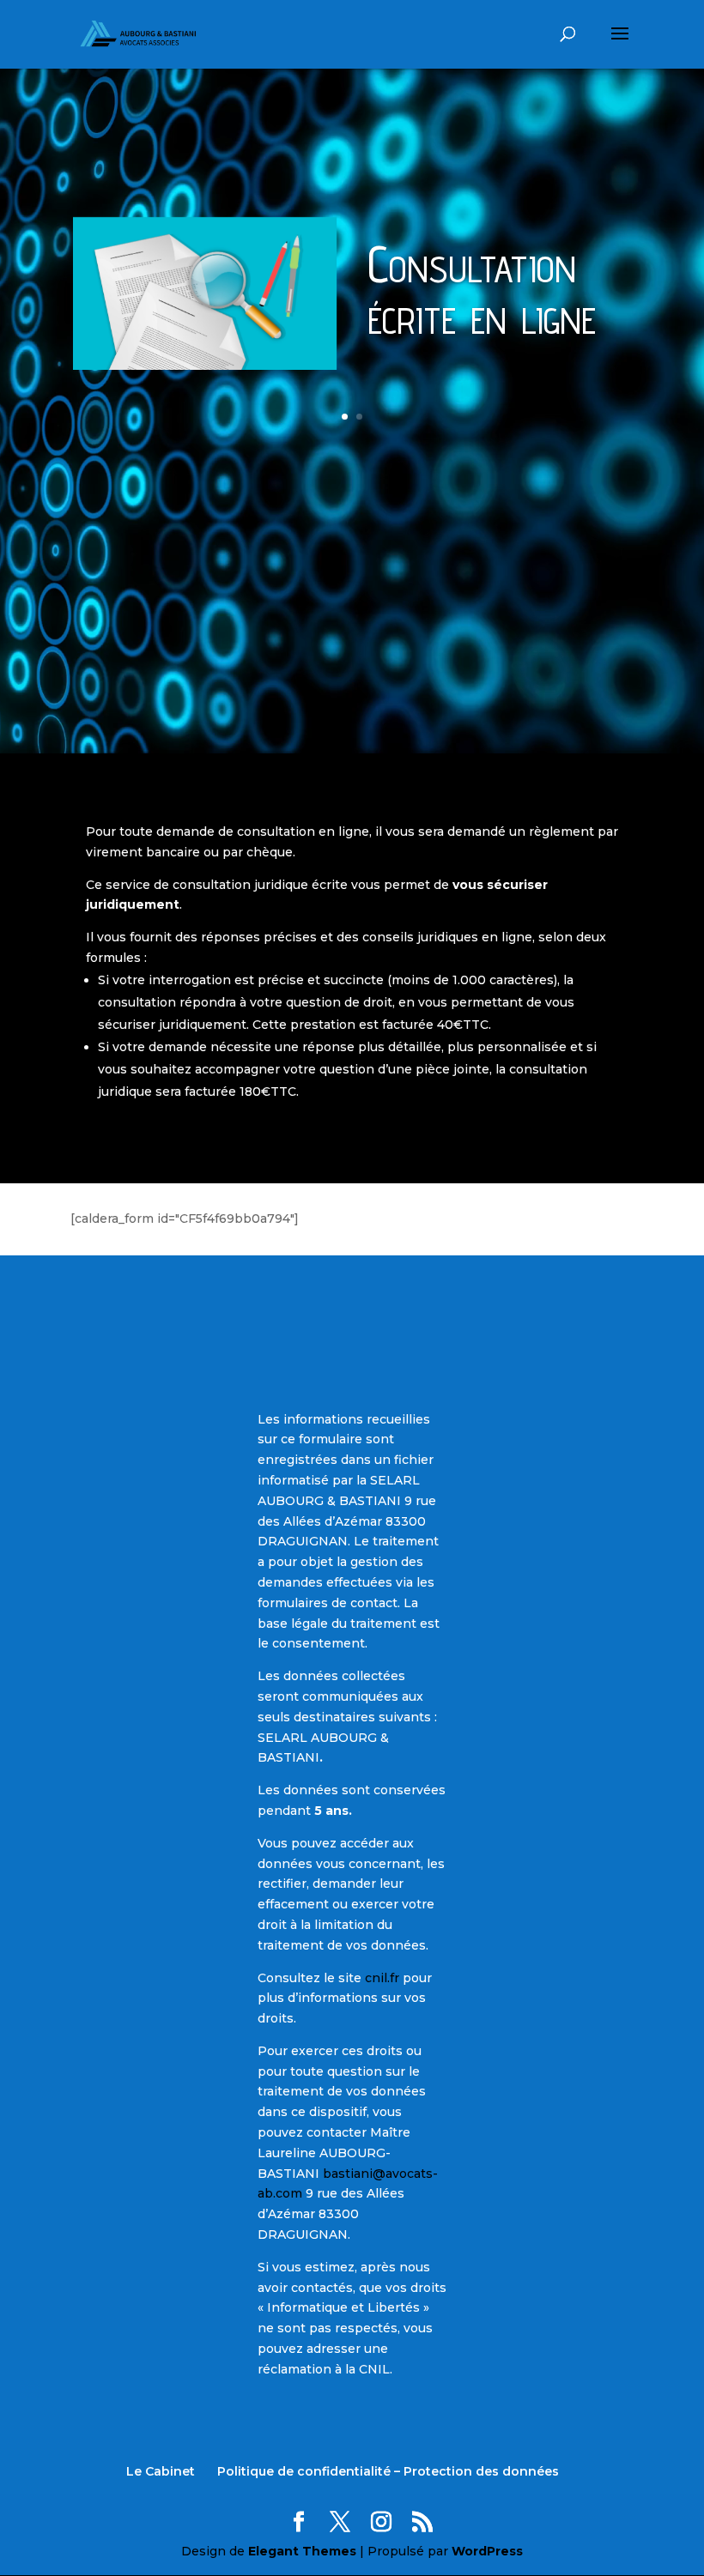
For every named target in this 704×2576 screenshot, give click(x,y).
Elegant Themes (302, 2551)
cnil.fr (382, 1978)
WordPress (487, 2551)
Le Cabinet (161, 2471)
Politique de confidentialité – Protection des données (388, 2471)
